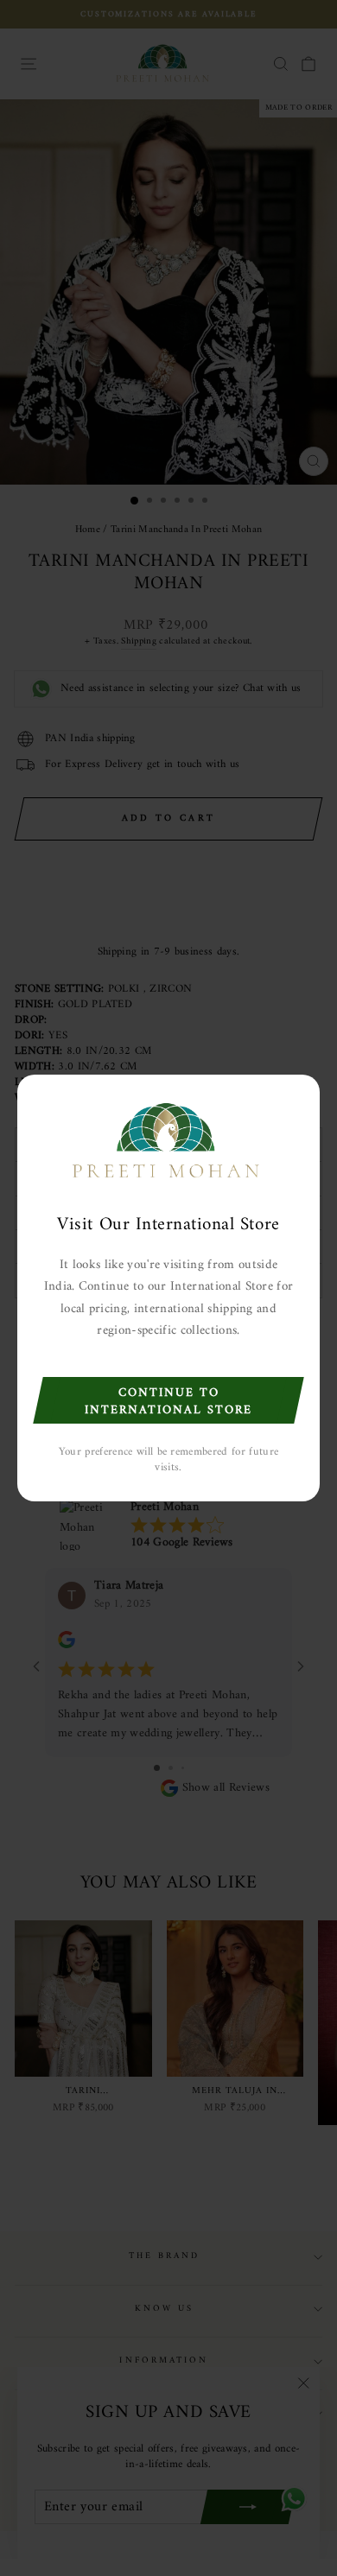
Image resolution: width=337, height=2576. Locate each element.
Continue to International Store (168, 1402)
